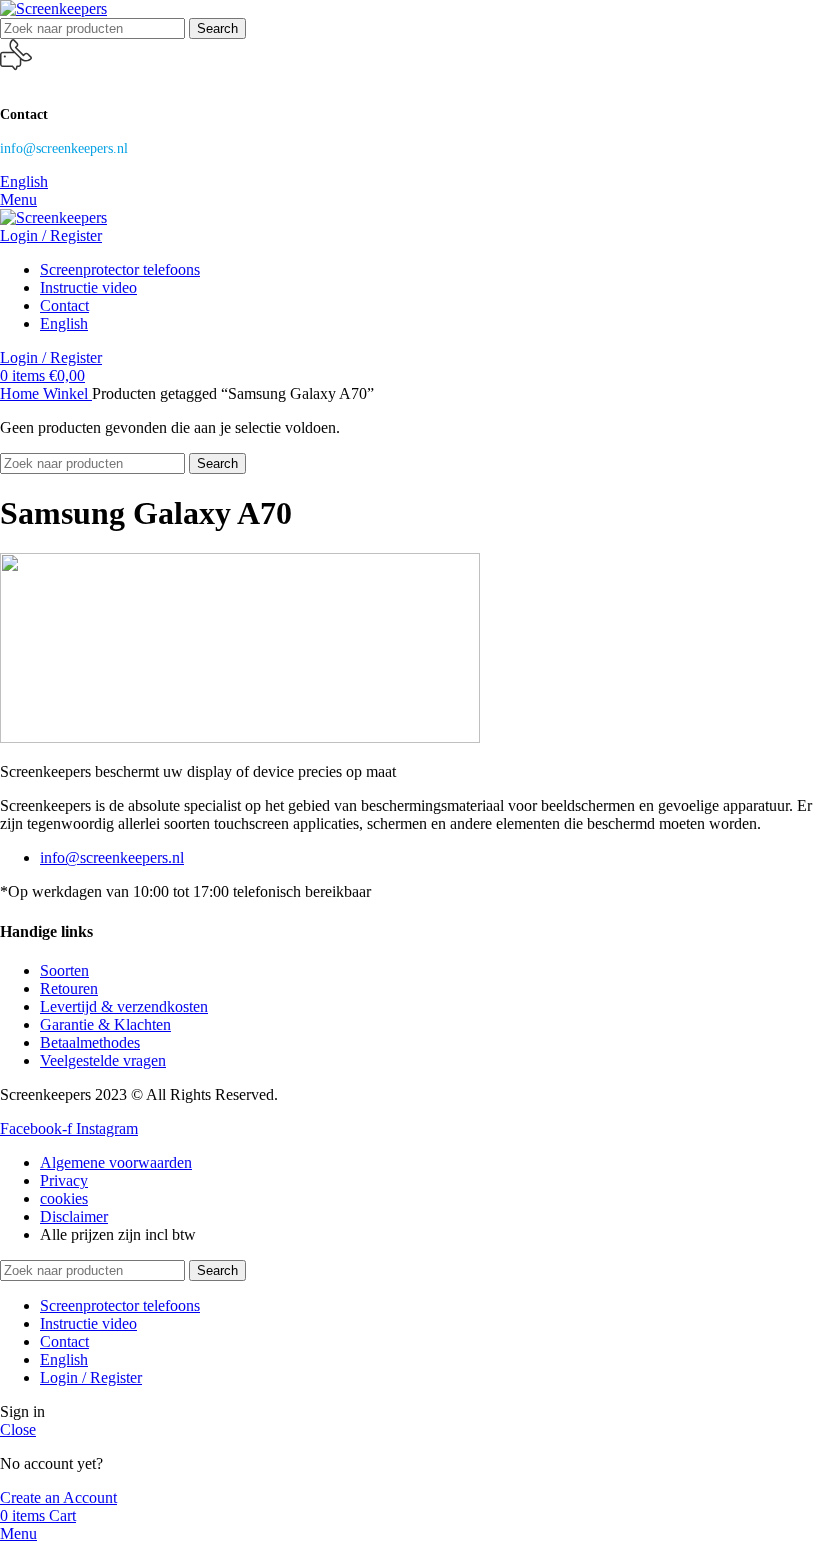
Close (18, 1429)
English (24, 181)
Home (21, 393)
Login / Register (91, 1377)
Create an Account (58, 1497)
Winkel (67, 393)
